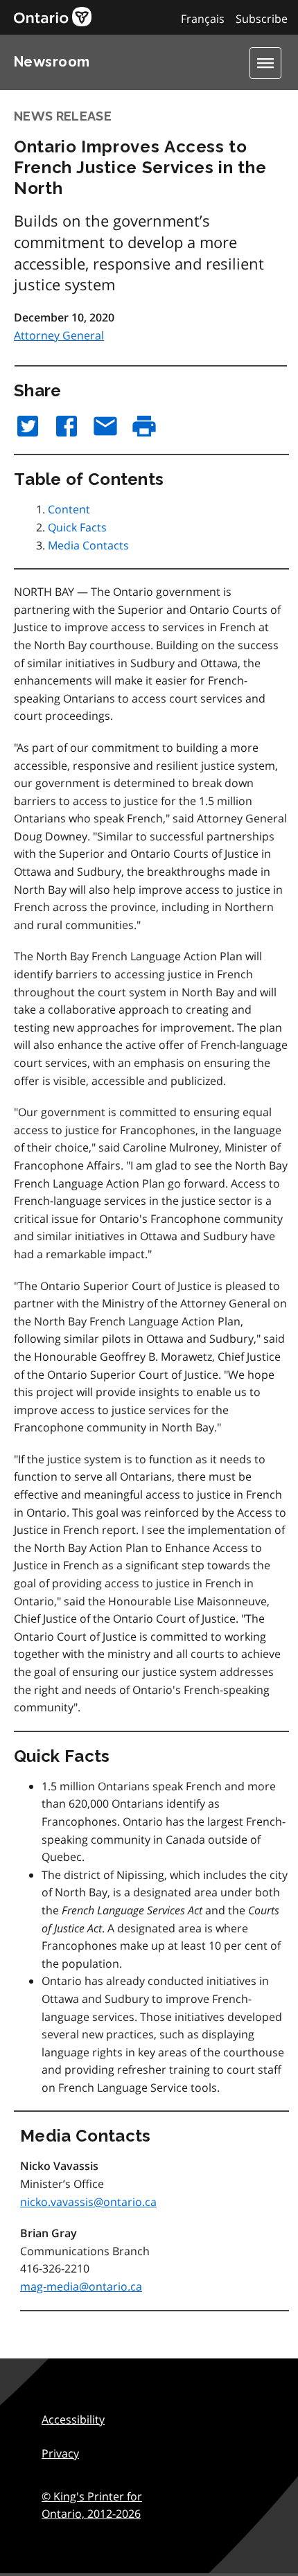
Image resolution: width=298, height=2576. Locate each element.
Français (203, 19)
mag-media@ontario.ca (81, 2286)
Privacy (60, 2453)
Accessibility (73, 2419)
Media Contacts (88, 545)
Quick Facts (77, 527)
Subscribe (262, 19)
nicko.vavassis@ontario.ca (88, 2202)
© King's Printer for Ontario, (92, 2505)
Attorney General (59, 335)
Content (69, 509)
